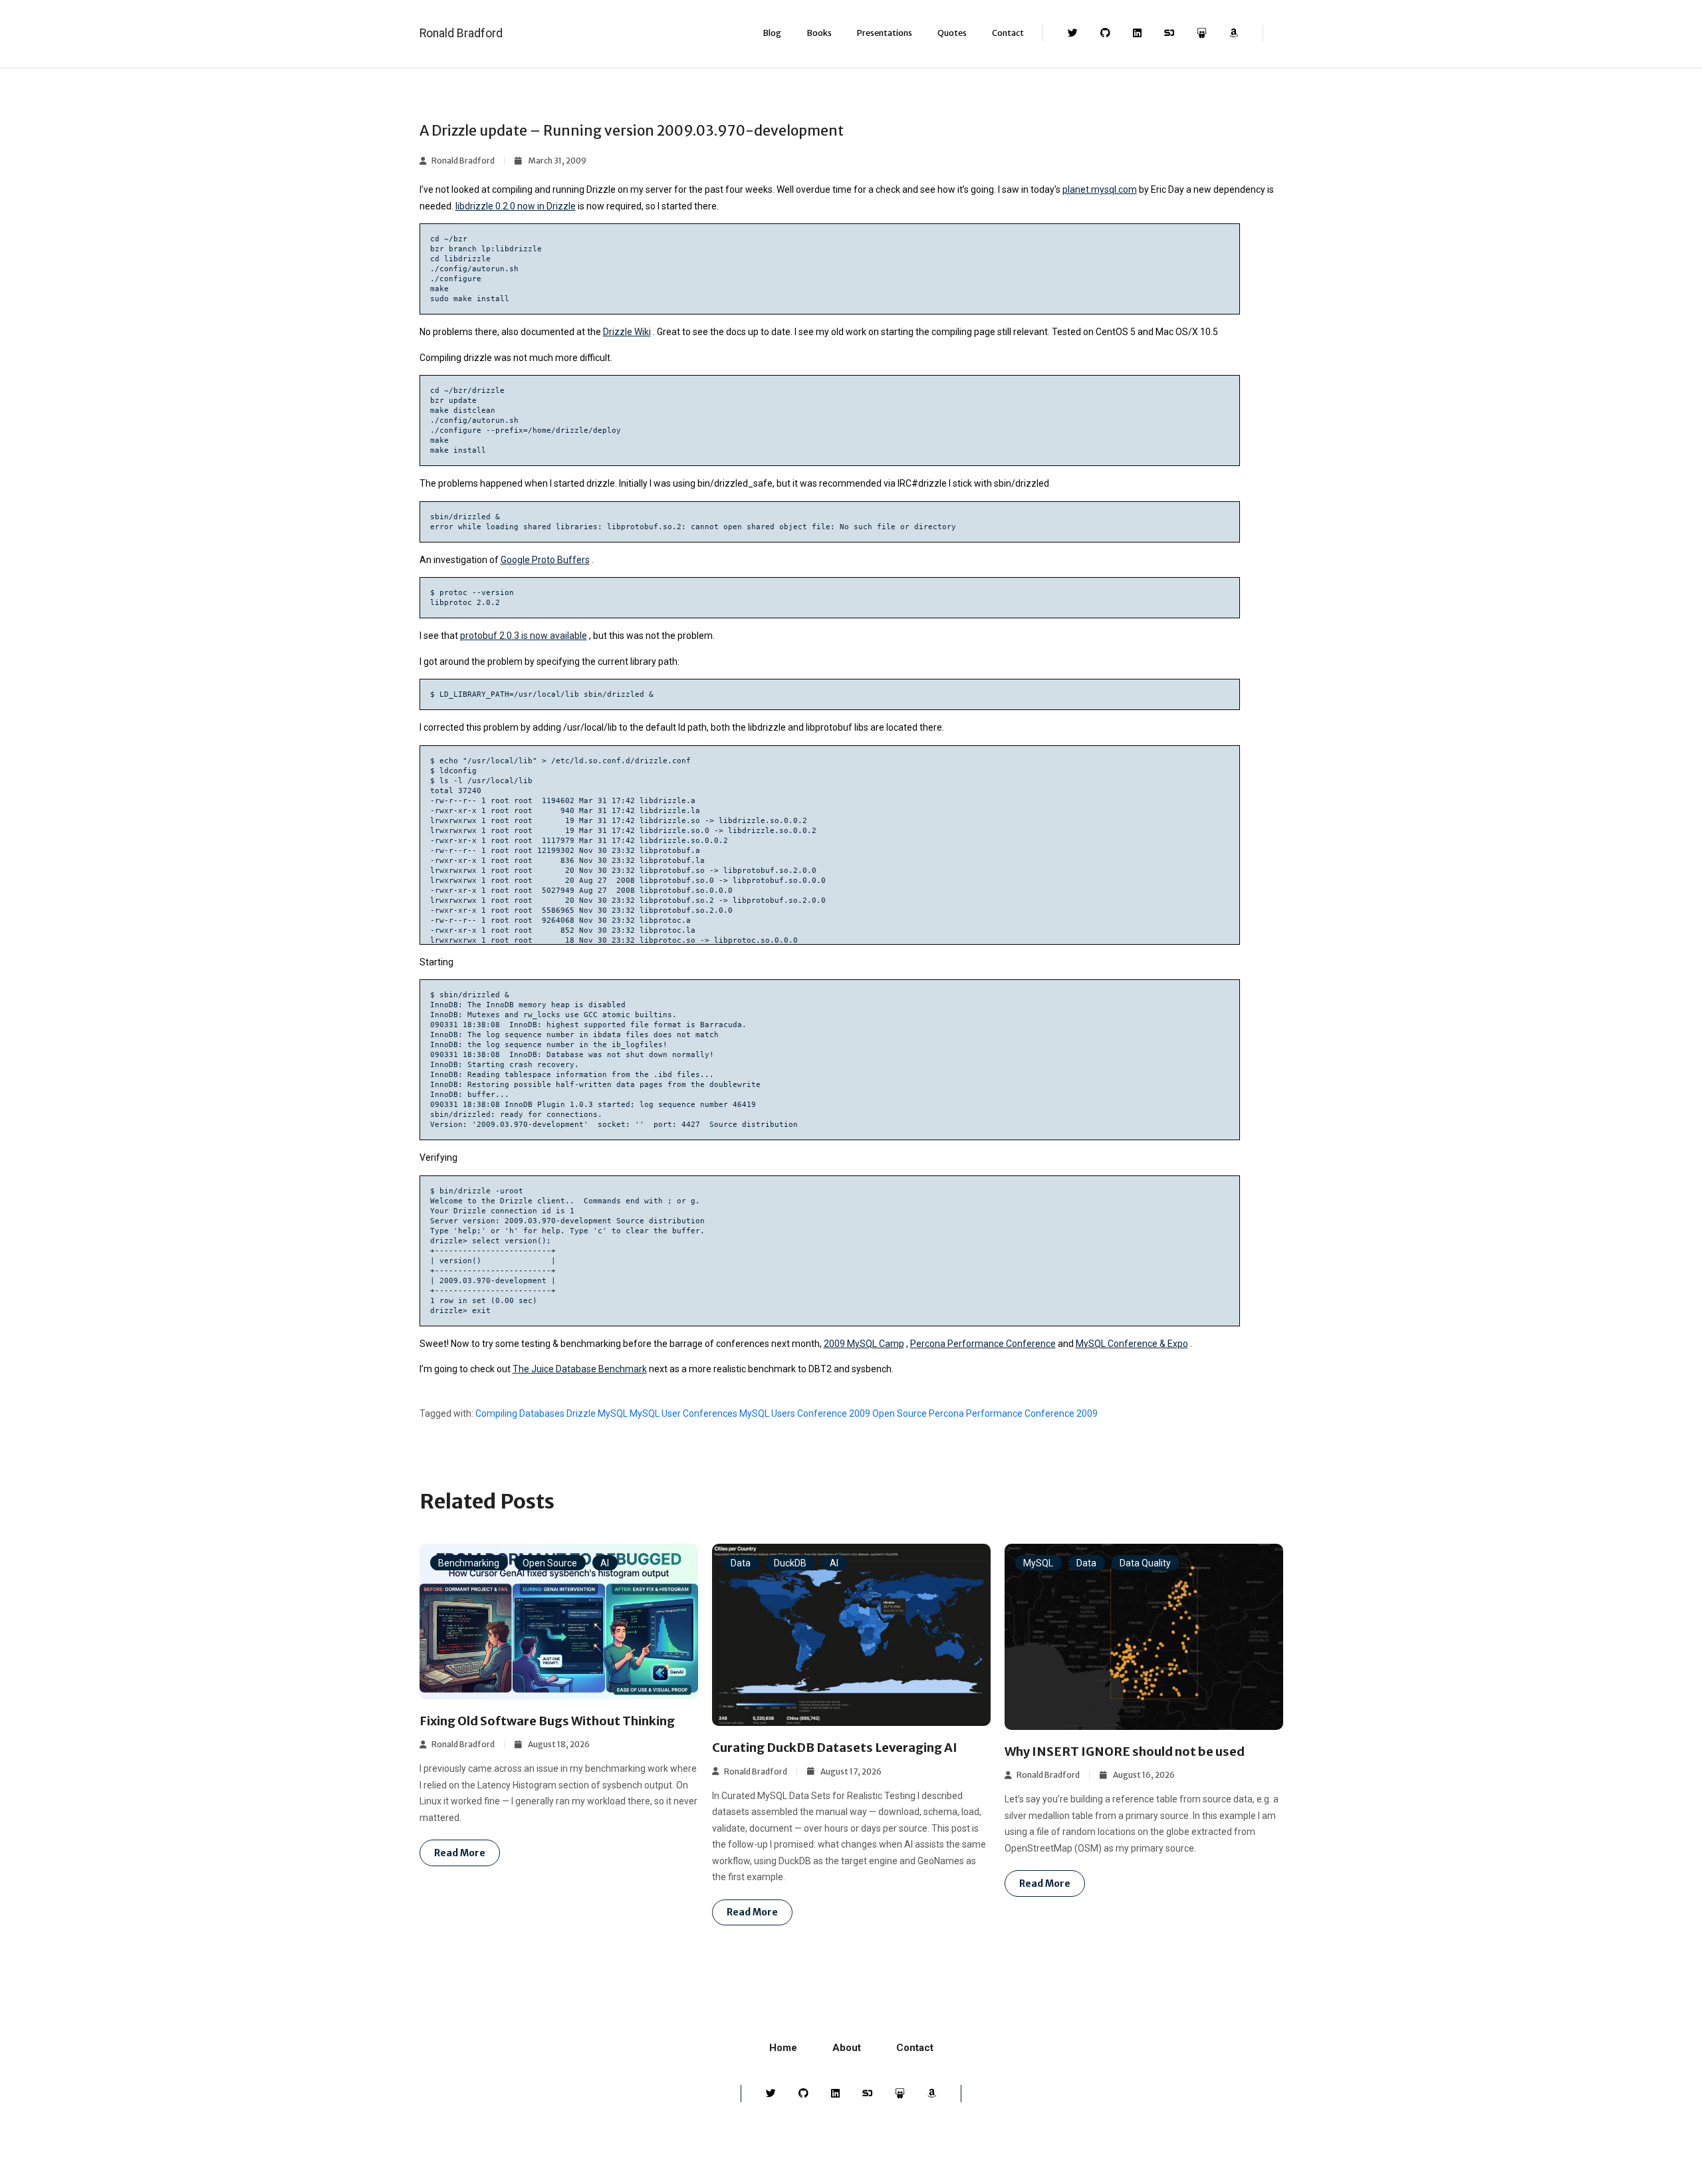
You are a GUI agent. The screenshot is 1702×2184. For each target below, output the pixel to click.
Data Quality (1145, 1562)
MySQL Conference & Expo (1132, 1344)
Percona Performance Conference (983, 1344)
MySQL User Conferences (683, 1413)
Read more (460, 1853)
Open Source (900, 1413)
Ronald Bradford (461, 33)
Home (783, 2048)
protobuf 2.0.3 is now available (524, 636)
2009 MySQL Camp (864, 1344)
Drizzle (581, 1413)
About (847, 2048)
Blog (772, 33)
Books (819, 33)
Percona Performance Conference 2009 (1013, 1413)
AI (605, 1562)
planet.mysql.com (1100, 189)
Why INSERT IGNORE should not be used (1125, 1752)
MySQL (613, 1413)
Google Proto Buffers (545, 560)
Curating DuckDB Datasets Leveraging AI (835, 1748)
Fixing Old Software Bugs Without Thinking (547, 1721)
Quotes (952, 33)
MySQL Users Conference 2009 (805, 1413)
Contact (1008, 33)
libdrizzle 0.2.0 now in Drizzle (516, 206)
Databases (542, 1413)
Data (741, 1562)
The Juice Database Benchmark (580, 1369)
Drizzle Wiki (627, 332)
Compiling (496, 1413)
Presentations (885, 33)
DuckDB (790, 1562)
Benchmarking (469, 1562)
